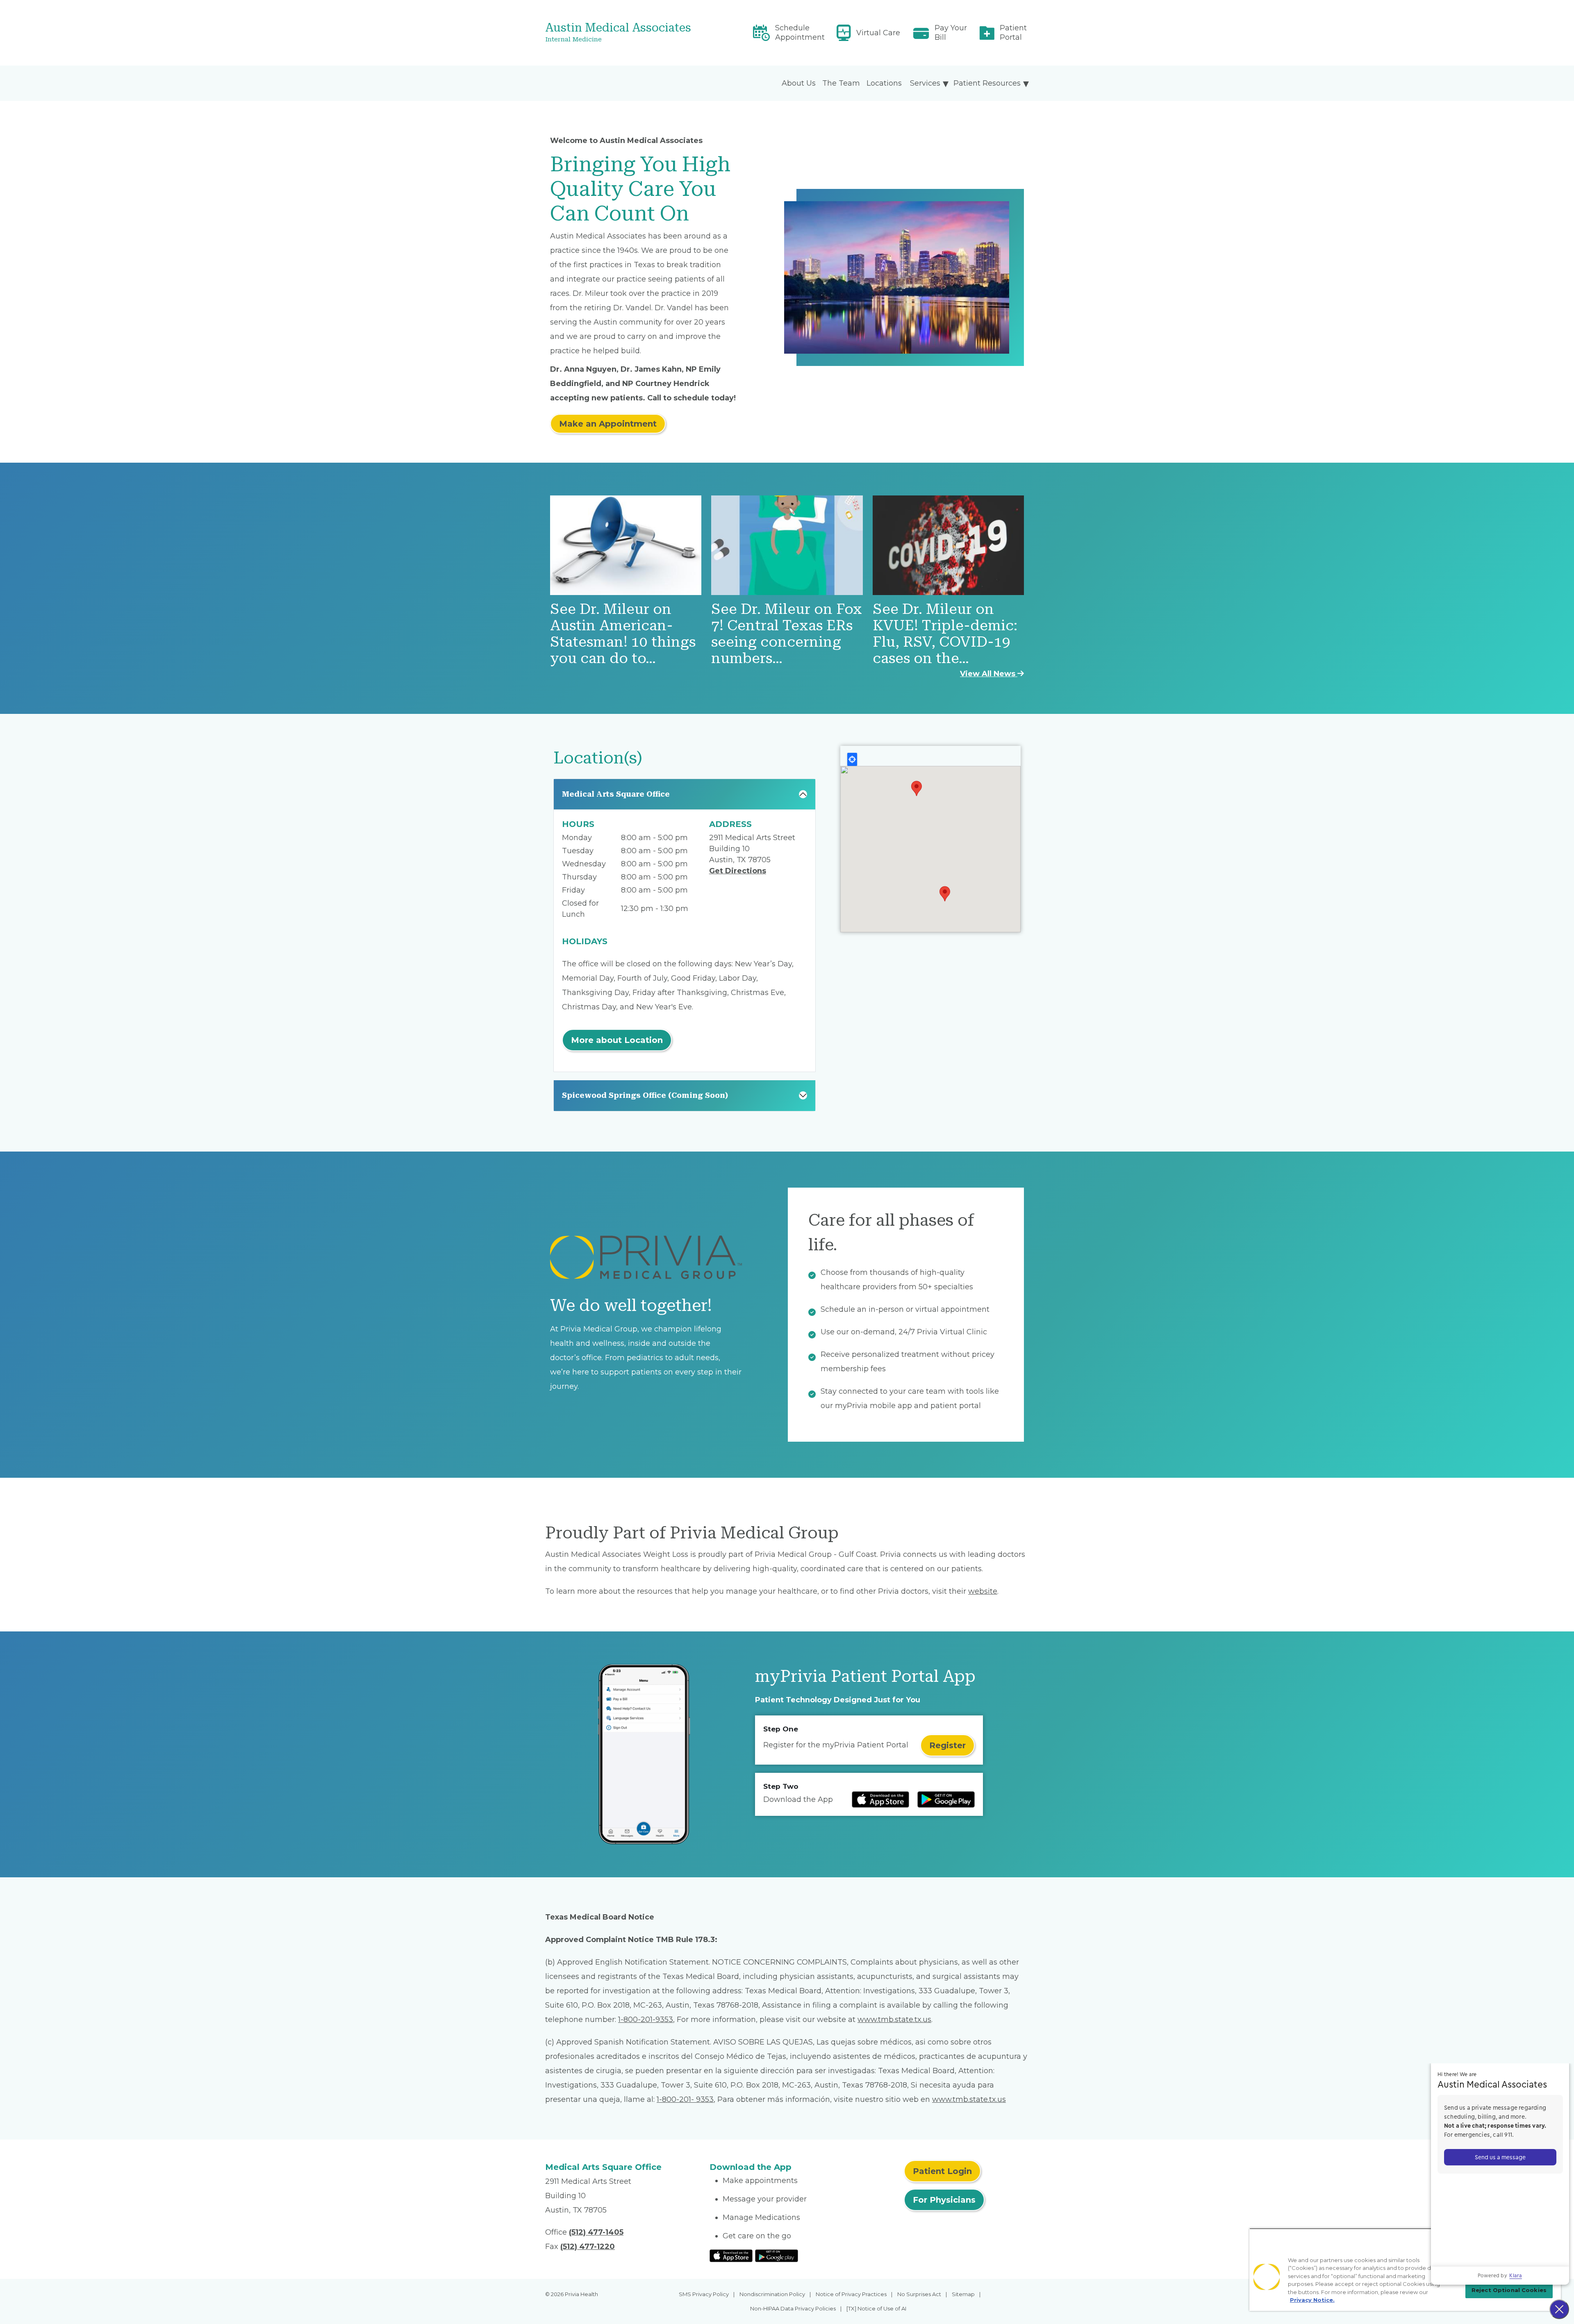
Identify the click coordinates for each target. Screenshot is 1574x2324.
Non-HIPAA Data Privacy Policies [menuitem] (793, 2308)
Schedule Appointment (800, 33)
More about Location (617, 1040)
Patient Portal (1013, 33)
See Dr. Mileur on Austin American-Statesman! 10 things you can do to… (623, 634)
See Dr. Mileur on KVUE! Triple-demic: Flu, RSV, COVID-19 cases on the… (945, 634)
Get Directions (738, 871)
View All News (989, 674)
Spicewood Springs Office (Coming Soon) (645, 1095)
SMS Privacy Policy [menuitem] (704, 2294)
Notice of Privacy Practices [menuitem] (851, 2294)
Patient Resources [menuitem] (987, 83)
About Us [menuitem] (799, 83)
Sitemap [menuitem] (963, 2294)
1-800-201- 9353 (685, 2099)
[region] (1405, 2269)
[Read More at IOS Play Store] (731, 2255)
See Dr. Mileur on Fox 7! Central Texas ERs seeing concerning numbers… (787, 634)
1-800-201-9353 (646, 2020)
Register (947, 1745)
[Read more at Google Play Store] (946, 1799)
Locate (852, 759)
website (983, 1591)
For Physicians (944, 2200)
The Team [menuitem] (841, 83)
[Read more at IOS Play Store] (880, 1799)
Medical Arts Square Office (616, 794)
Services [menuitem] (925, 83)
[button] (917, 788)
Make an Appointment (608, 424)
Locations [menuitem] (884, 83)
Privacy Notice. (1312, 2300)
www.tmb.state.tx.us (894, 2020)
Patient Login (942, 2171)
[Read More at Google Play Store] (777, 2255)
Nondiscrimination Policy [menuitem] (772, 2294)
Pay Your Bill (951, 33)
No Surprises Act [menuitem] (919, 2294)
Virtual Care (878, 33)
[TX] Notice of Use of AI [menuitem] (876, 2308)
